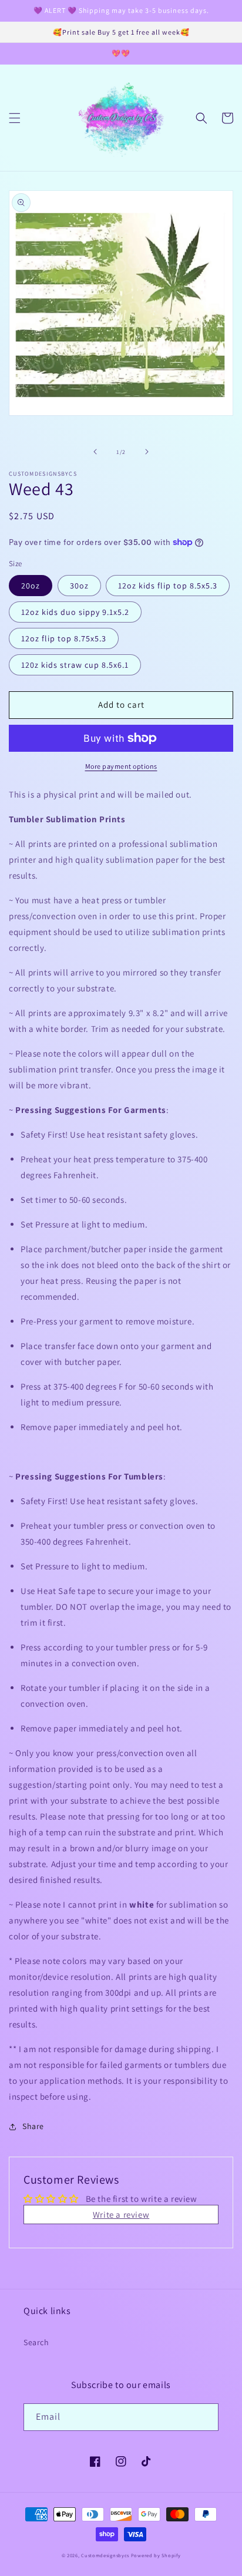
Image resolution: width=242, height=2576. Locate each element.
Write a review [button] (121, 2215)
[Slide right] (147, 452)
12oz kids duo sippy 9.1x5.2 (75, 612)
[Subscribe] (205, 2417)
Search (36, 2342)
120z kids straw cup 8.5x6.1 (75, 665)
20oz (31, 586)
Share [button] (33, 2126)
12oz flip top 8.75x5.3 (64, 638)
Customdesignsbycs (105, 2555)
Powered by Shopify (156, 2555)
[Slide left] (95, 452)
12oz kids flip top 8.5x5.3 (168, 586)
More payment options (121, 766)
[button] (15, 118)
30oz (79, 586)
